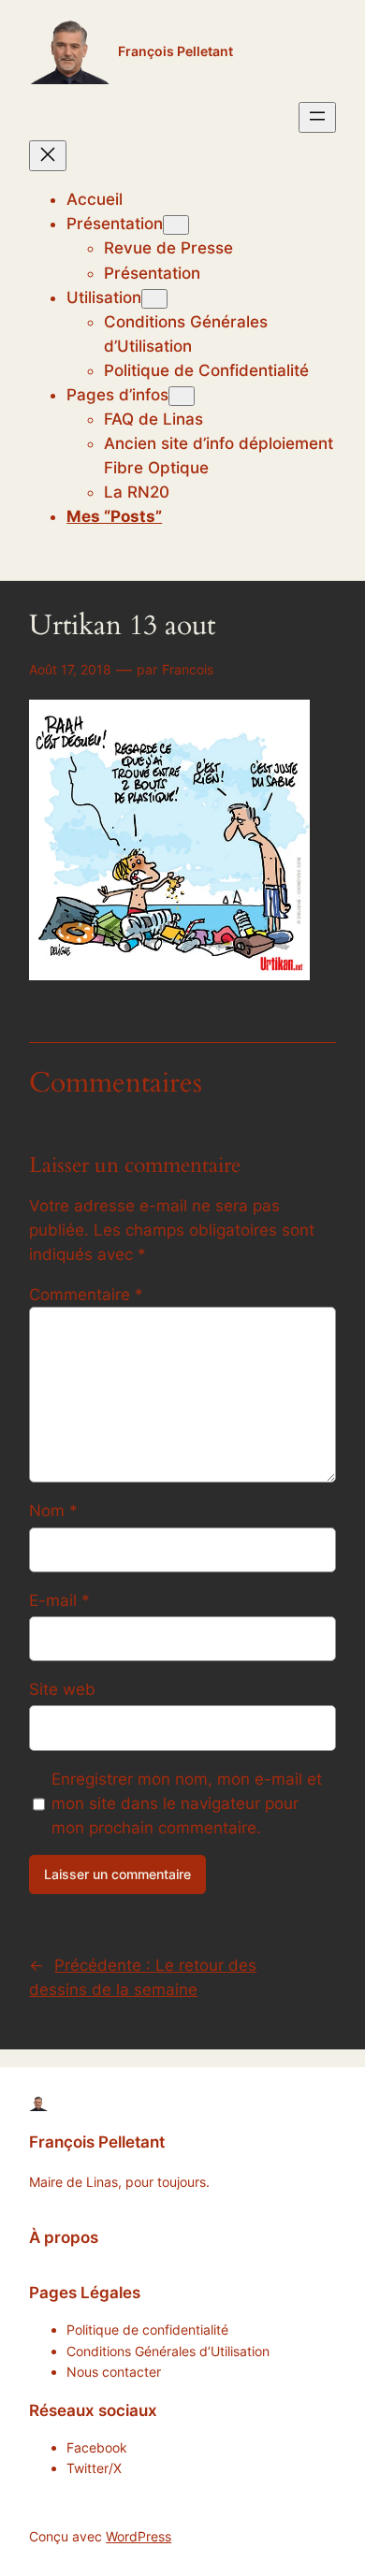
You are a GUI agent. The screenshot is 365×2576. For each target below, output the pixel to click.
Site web (62, 1689)
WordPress (139, 2536)
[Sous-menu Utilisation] (154, 299)
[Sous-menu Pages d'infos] (182, 396)
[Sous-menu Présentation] (176, 225)
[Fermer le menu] (48, 156)
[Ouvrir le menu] (317, 117)
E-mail (59, 1600)
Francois (188, 669)
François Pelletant (175, 51)
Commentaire (86, 1295)
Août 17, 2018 (70, 669)
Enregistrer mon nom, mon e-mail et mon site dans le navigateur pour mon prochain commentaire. (187, 1803)
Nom (53, 1511)
